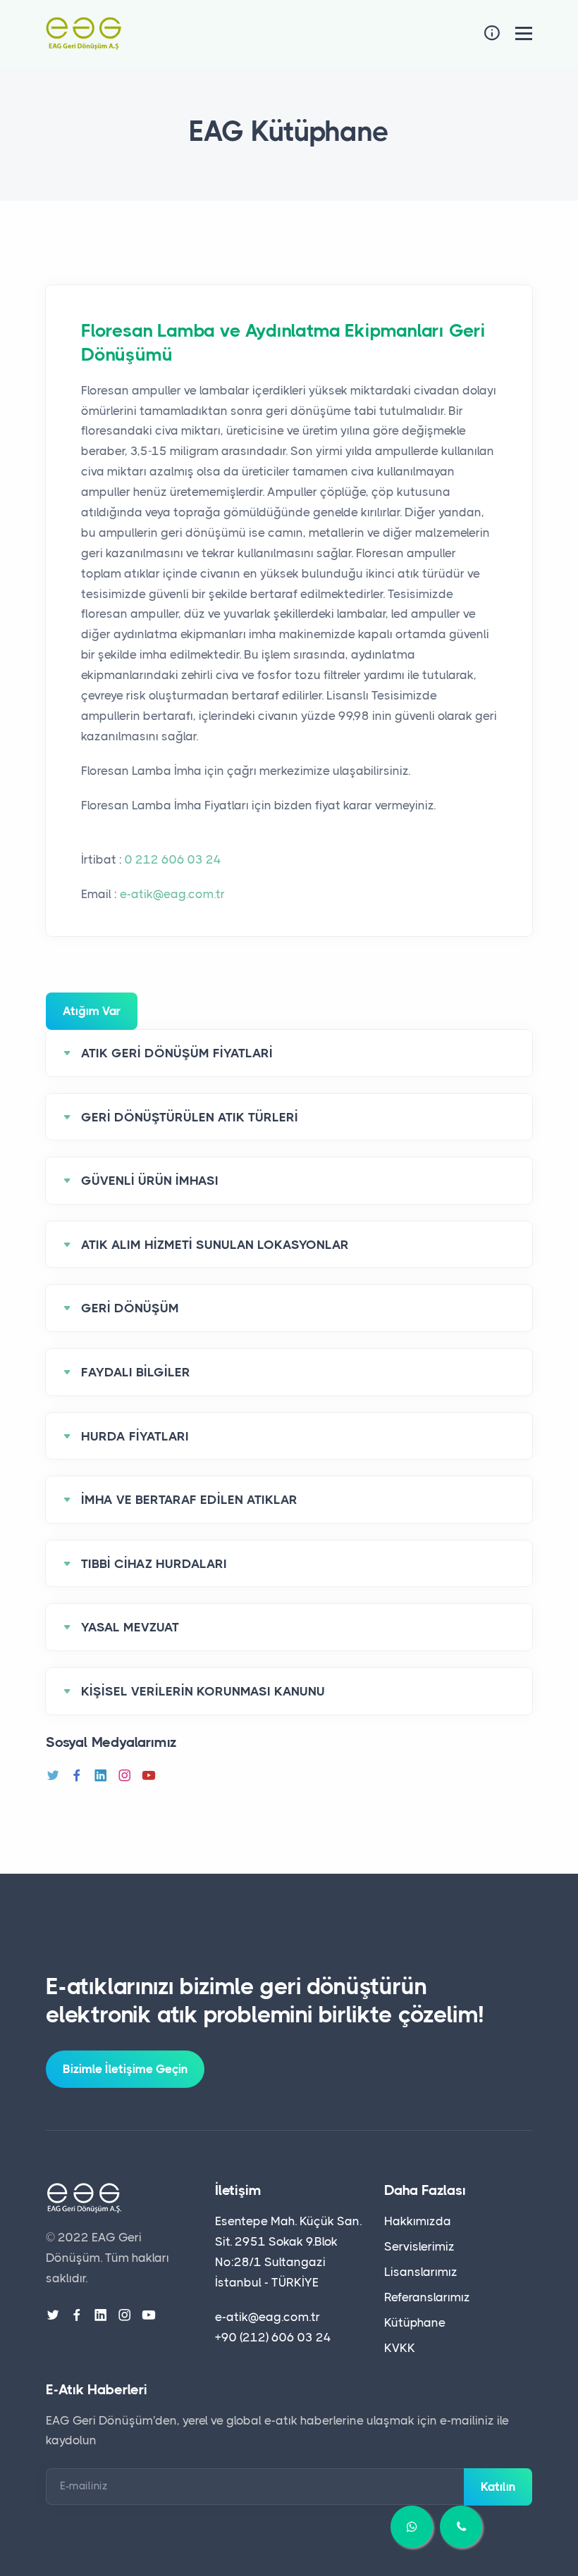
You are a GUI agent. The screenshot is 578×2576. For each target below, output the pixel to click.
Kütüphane (415, 2322)
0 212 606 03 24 (173, 859)
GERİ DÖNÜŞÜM (130, 1308)
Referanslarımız (427, 2297)
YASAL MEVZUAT (130, 1627)
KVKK (400, 2348)
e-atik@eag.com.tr (172, 894)
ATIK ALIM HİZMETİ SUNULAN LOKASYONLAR (215, 1245)
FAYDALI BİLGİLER (136, 1372)
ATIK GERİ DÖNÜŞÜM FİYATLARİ (177, 1053)
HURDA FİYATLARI (135, 1436)
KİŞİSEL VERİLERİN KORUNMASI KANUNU (203, 1691)
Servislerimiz (419, 2246)
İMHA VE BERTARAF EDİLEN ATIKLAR (189, 1500)
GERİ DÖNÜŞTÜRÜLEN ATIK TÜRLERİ (190, 1117)
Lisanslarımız (421, 2272)
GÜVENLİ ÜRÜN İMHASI (150, 1181)
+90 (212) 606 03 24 (273, 2337)
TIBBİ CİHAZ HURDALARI (154, 1564)
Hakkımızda (418, 2221)
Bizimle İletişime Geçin (125, 2069)
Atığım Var (92, 1011)
